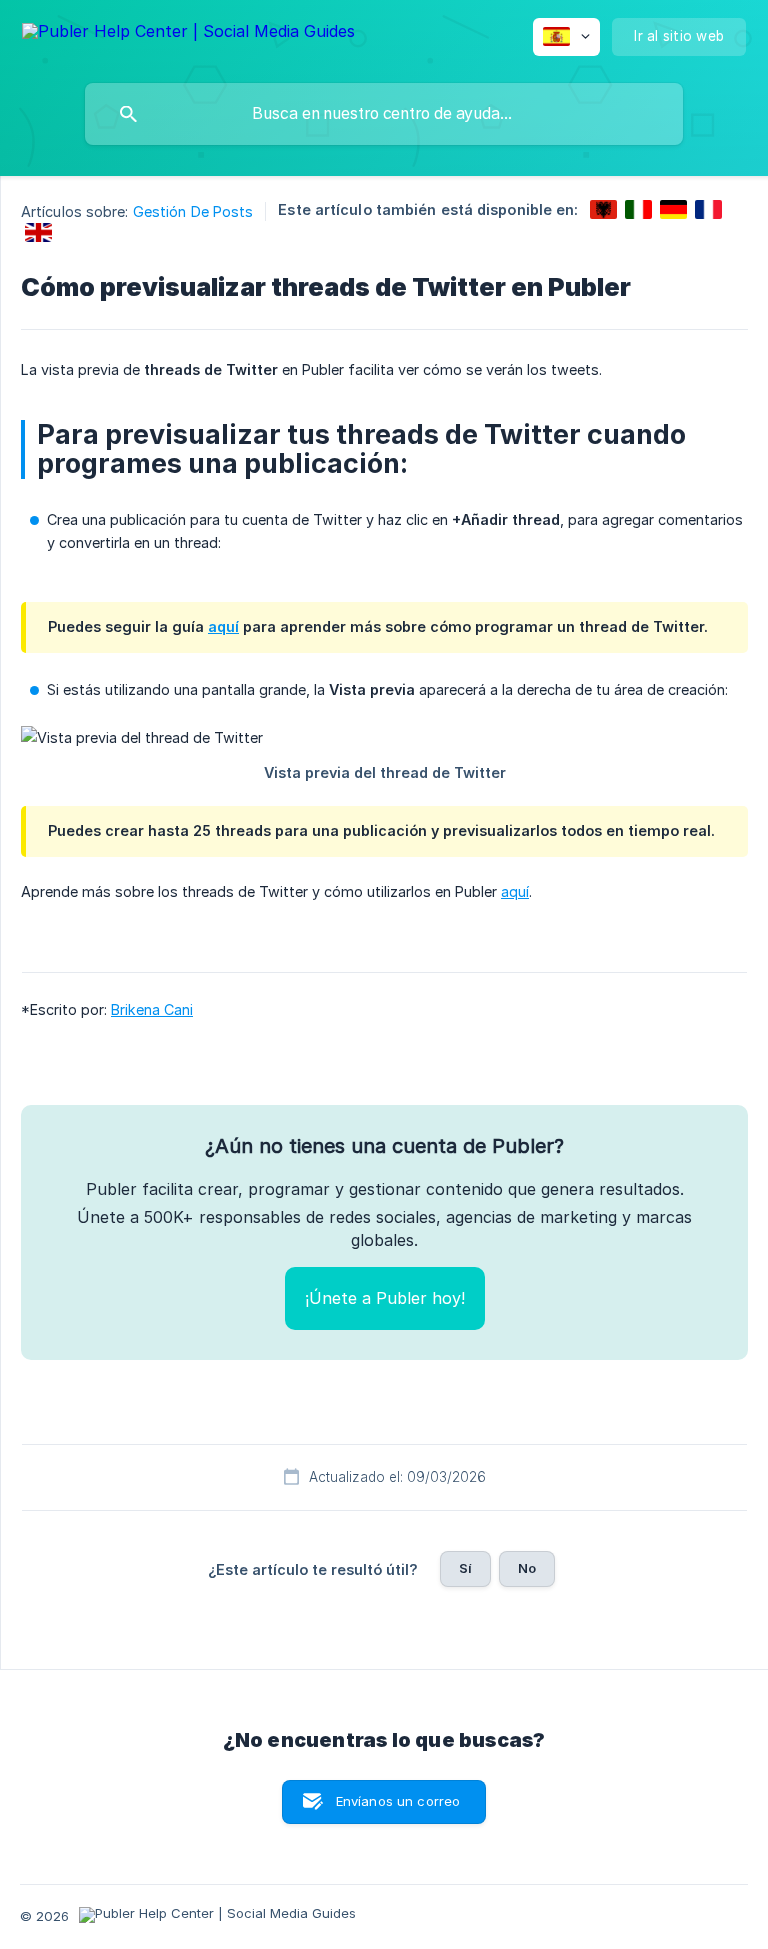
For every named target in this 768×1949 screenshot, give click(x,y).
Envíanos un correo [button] (398, 1801)
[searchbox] (384, 114)
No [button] (527, 1568)
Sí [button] (465, 1568)
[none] (188, 34)
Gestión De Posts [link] (193, 211)
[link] (603, 209)
